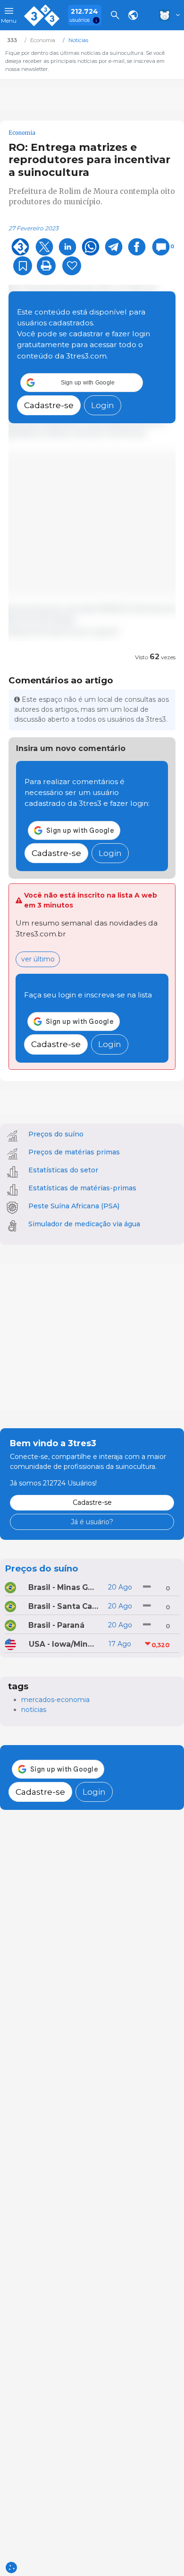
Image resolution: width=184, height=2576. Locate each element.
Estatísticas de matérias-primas (82, 1188)
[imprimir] (46, 266)
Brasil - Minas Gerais (63, 1587)
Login (103, 405)
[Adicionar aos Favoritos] (23, 266)
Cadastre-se (49, 405)
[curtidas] (72, 266)
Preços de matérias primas (74, 1152)
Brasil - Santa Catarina (63, 1606)
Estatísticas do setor (63, 1170)
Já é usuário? (92, 1522)
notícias (34, 1710)
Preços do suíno (56, 1134)
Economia (22, 133)
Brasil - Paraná (56, 1625)
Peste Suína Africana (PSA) (74, 1206)
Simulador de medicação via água (84, 1224)
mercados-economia (55, 1700)
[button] (82, 383)
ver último (38, 959)
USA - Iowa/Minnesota (64, 1644)
